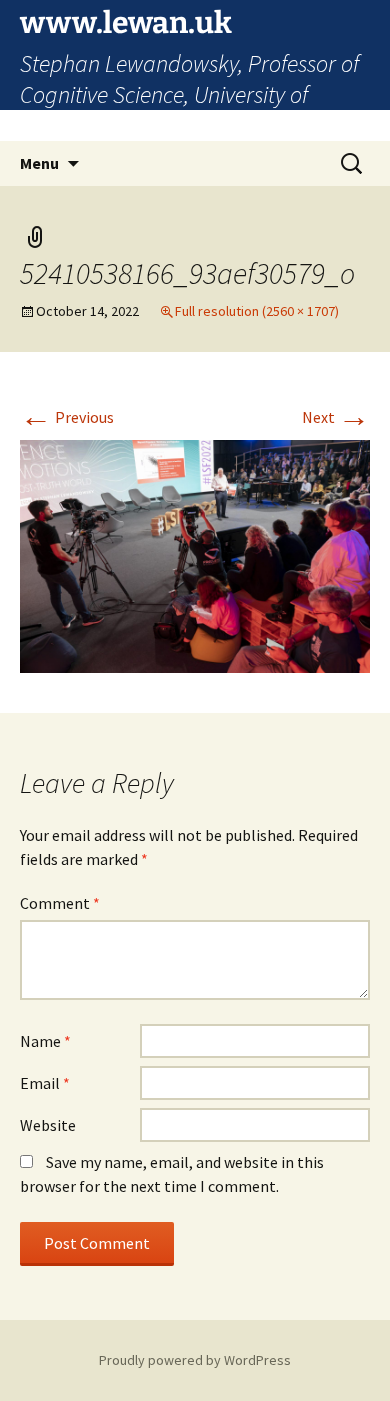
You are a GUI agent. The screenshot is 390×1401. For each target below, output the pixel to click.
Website (48, 1125)
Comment (60, 903)
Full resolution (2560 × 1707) (257, 311)
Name (45, 1041)
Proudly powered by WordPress (195, 1360)
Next (336, 417)
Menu (39, 163)
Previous (67, 417)
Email (45, 1083)
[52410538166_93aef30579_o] (195, 555)
